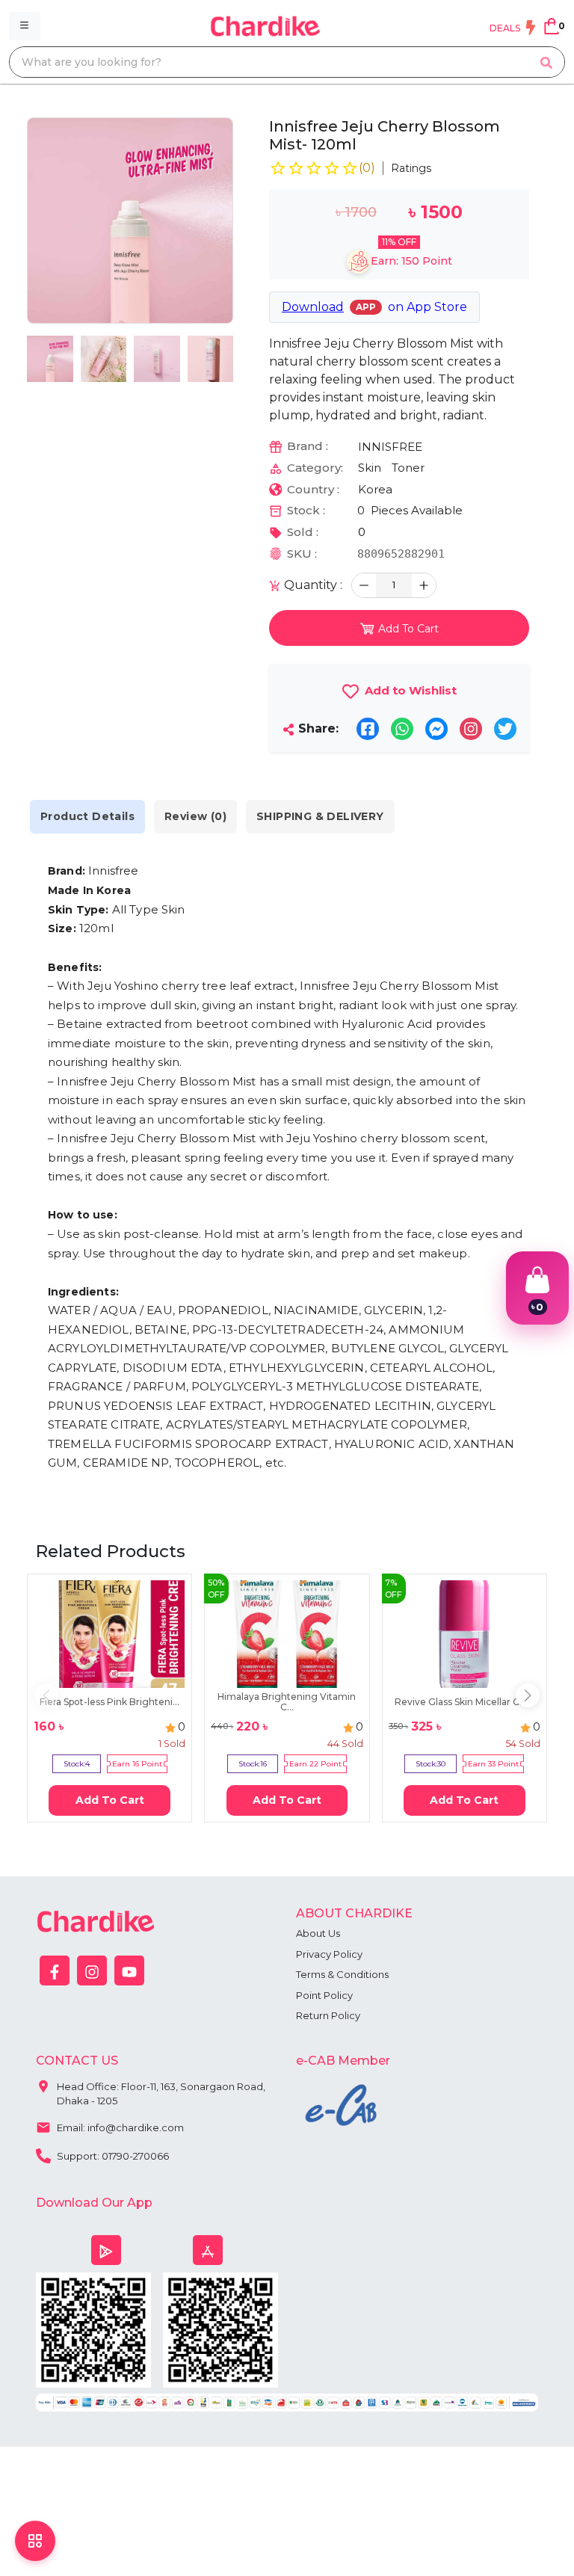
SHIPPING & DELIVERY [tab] (320, 816)
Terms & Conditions (342, 1974)
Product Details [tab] (87, 816)
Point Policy (324, 1995)
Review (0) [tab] (195, 816)
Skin (370, 468)
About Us (318, 1933)
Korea (375, 489)
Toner (408, 468)
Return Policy (328, 2015)
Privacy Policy (329, 1954)
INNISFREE (390, 447)
